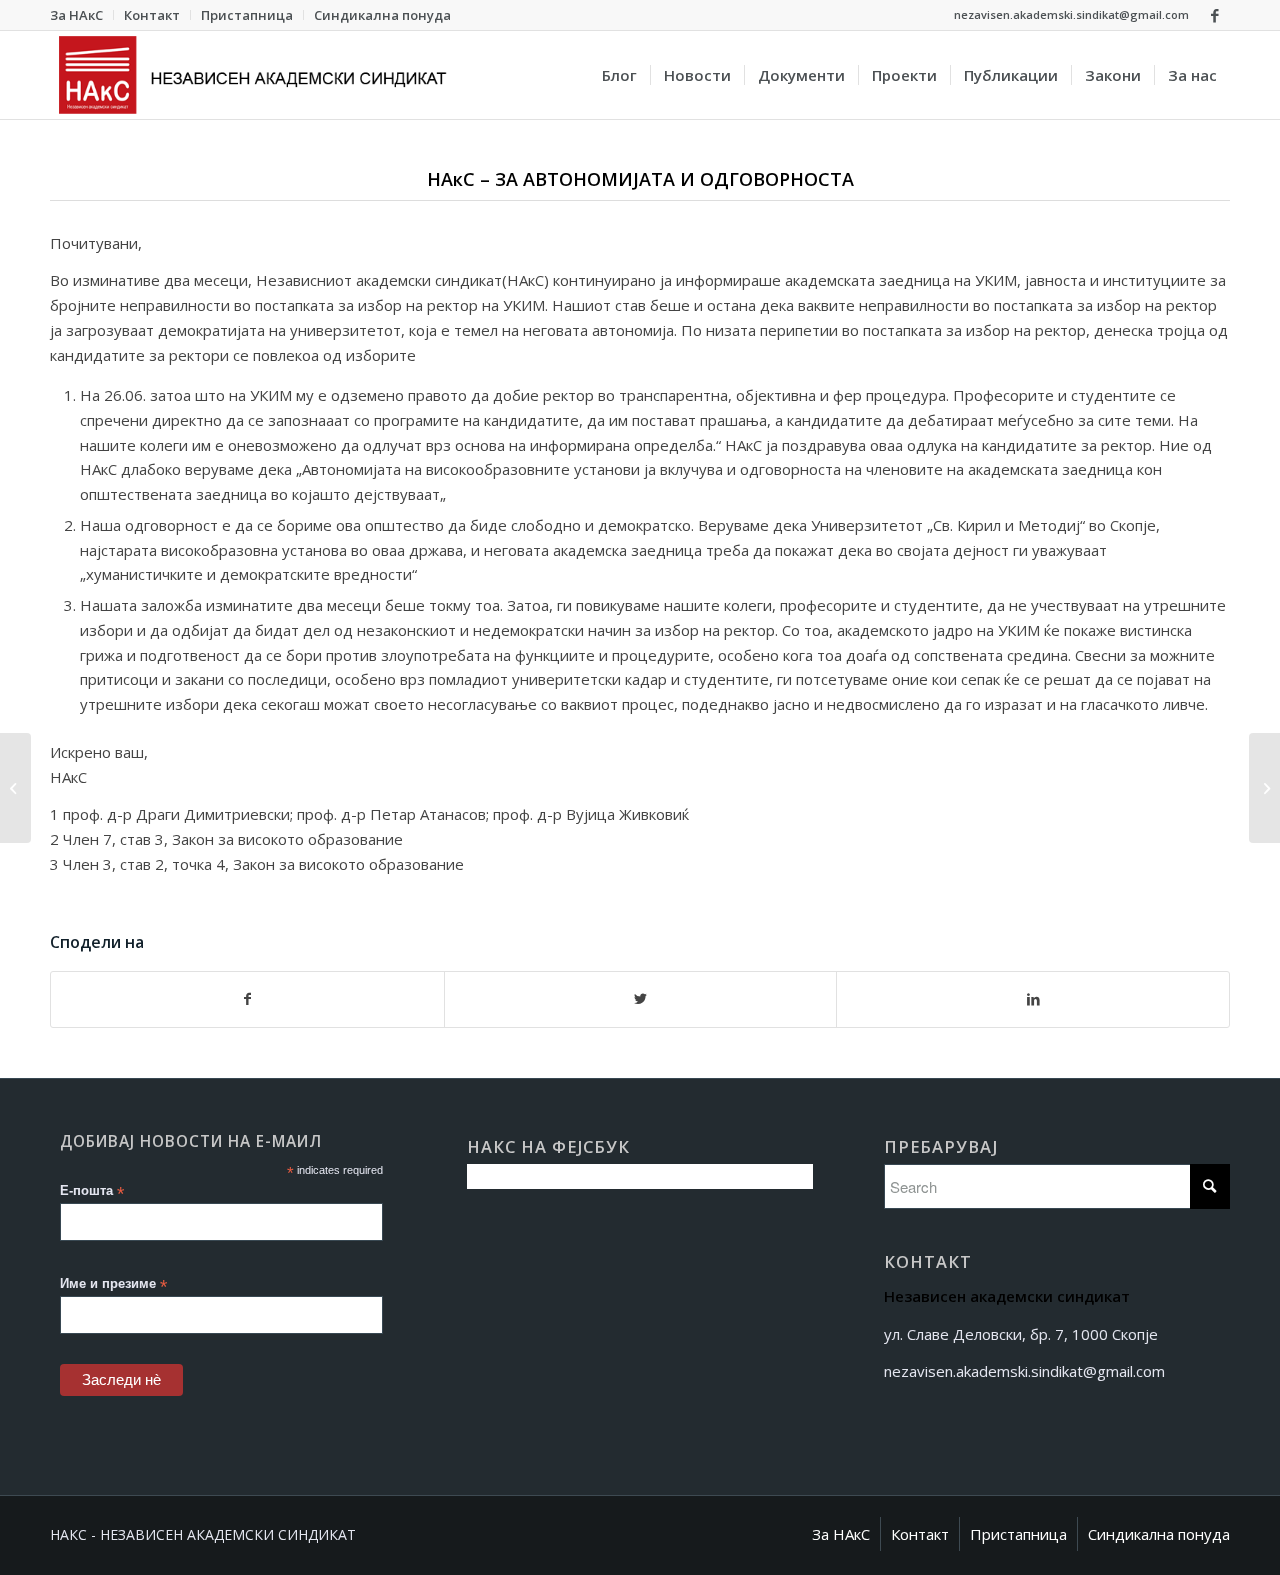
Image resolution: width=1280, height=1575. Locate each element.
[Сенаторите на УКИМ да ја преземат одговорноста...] (1264, 788)
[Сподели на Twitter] (641, 999)
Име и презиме (113, 1284)
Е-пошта (92, 1191)
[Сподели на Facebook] (247, 999)
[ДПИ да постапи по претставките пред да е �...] (15, 788)
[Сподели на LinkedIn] (1033, 999)
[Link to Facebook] (1215, 15)
